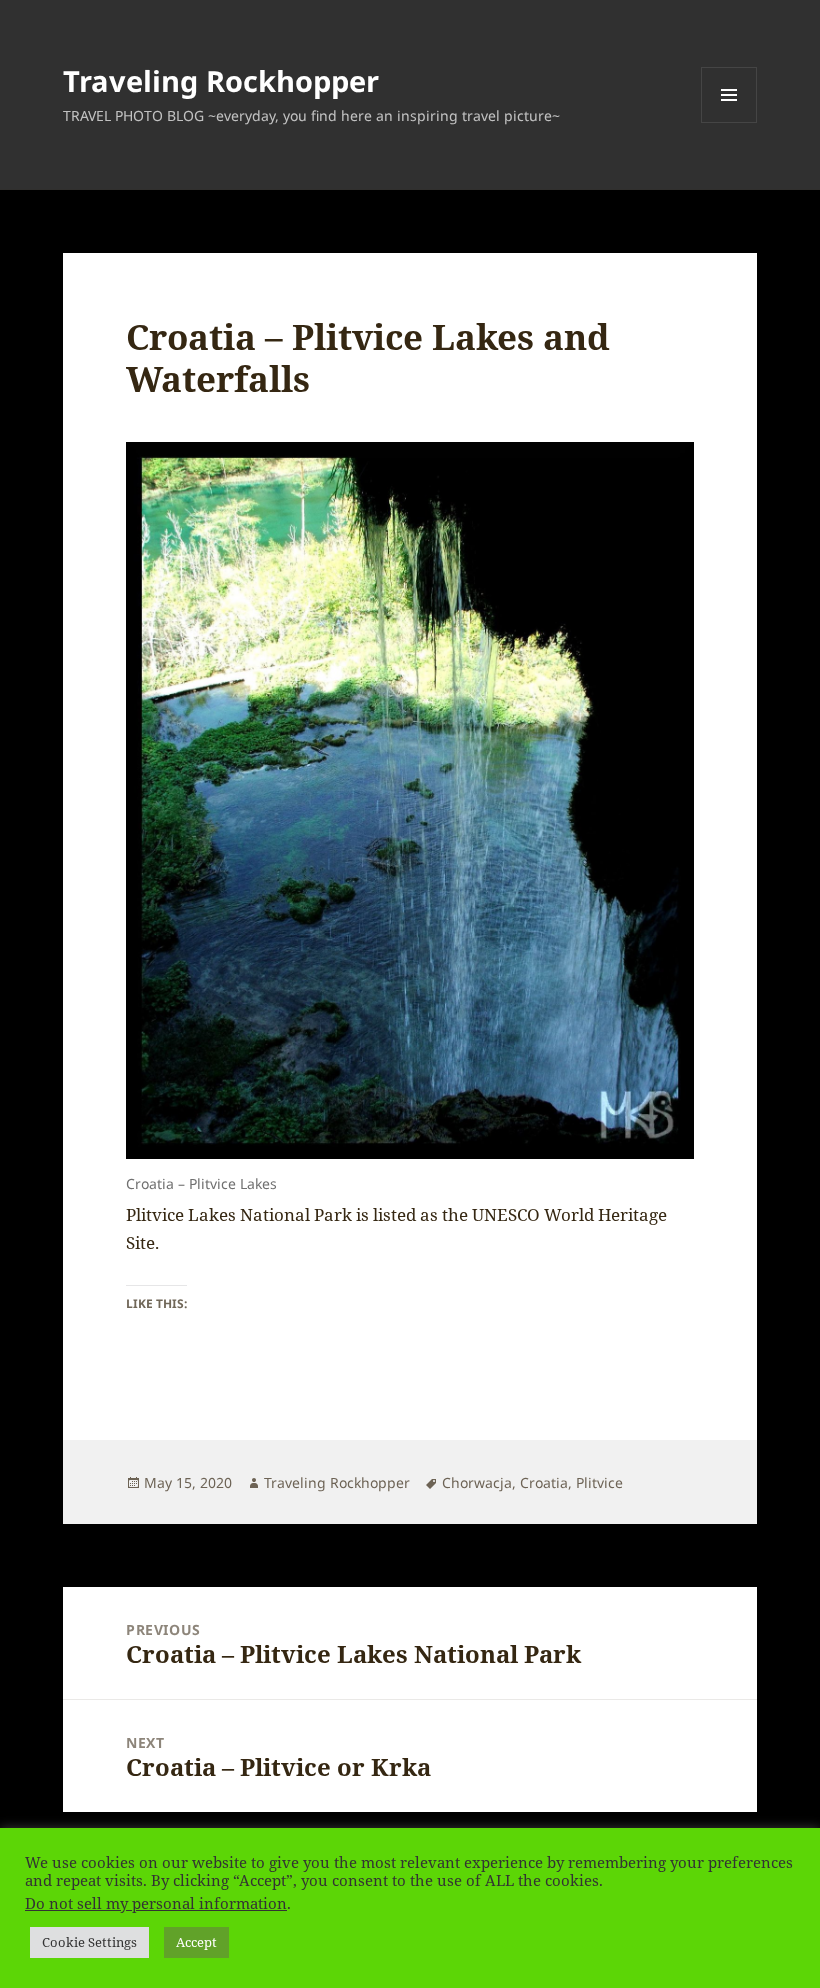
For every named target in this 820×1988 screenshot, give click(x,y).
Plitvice (599, 1482)
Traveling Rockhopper (221, 80)
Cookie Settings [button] (89, 1942)
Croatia (544, 1482)
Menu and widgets (729, 122)
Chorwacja (477, 1482)
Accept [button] (196, 1942)
